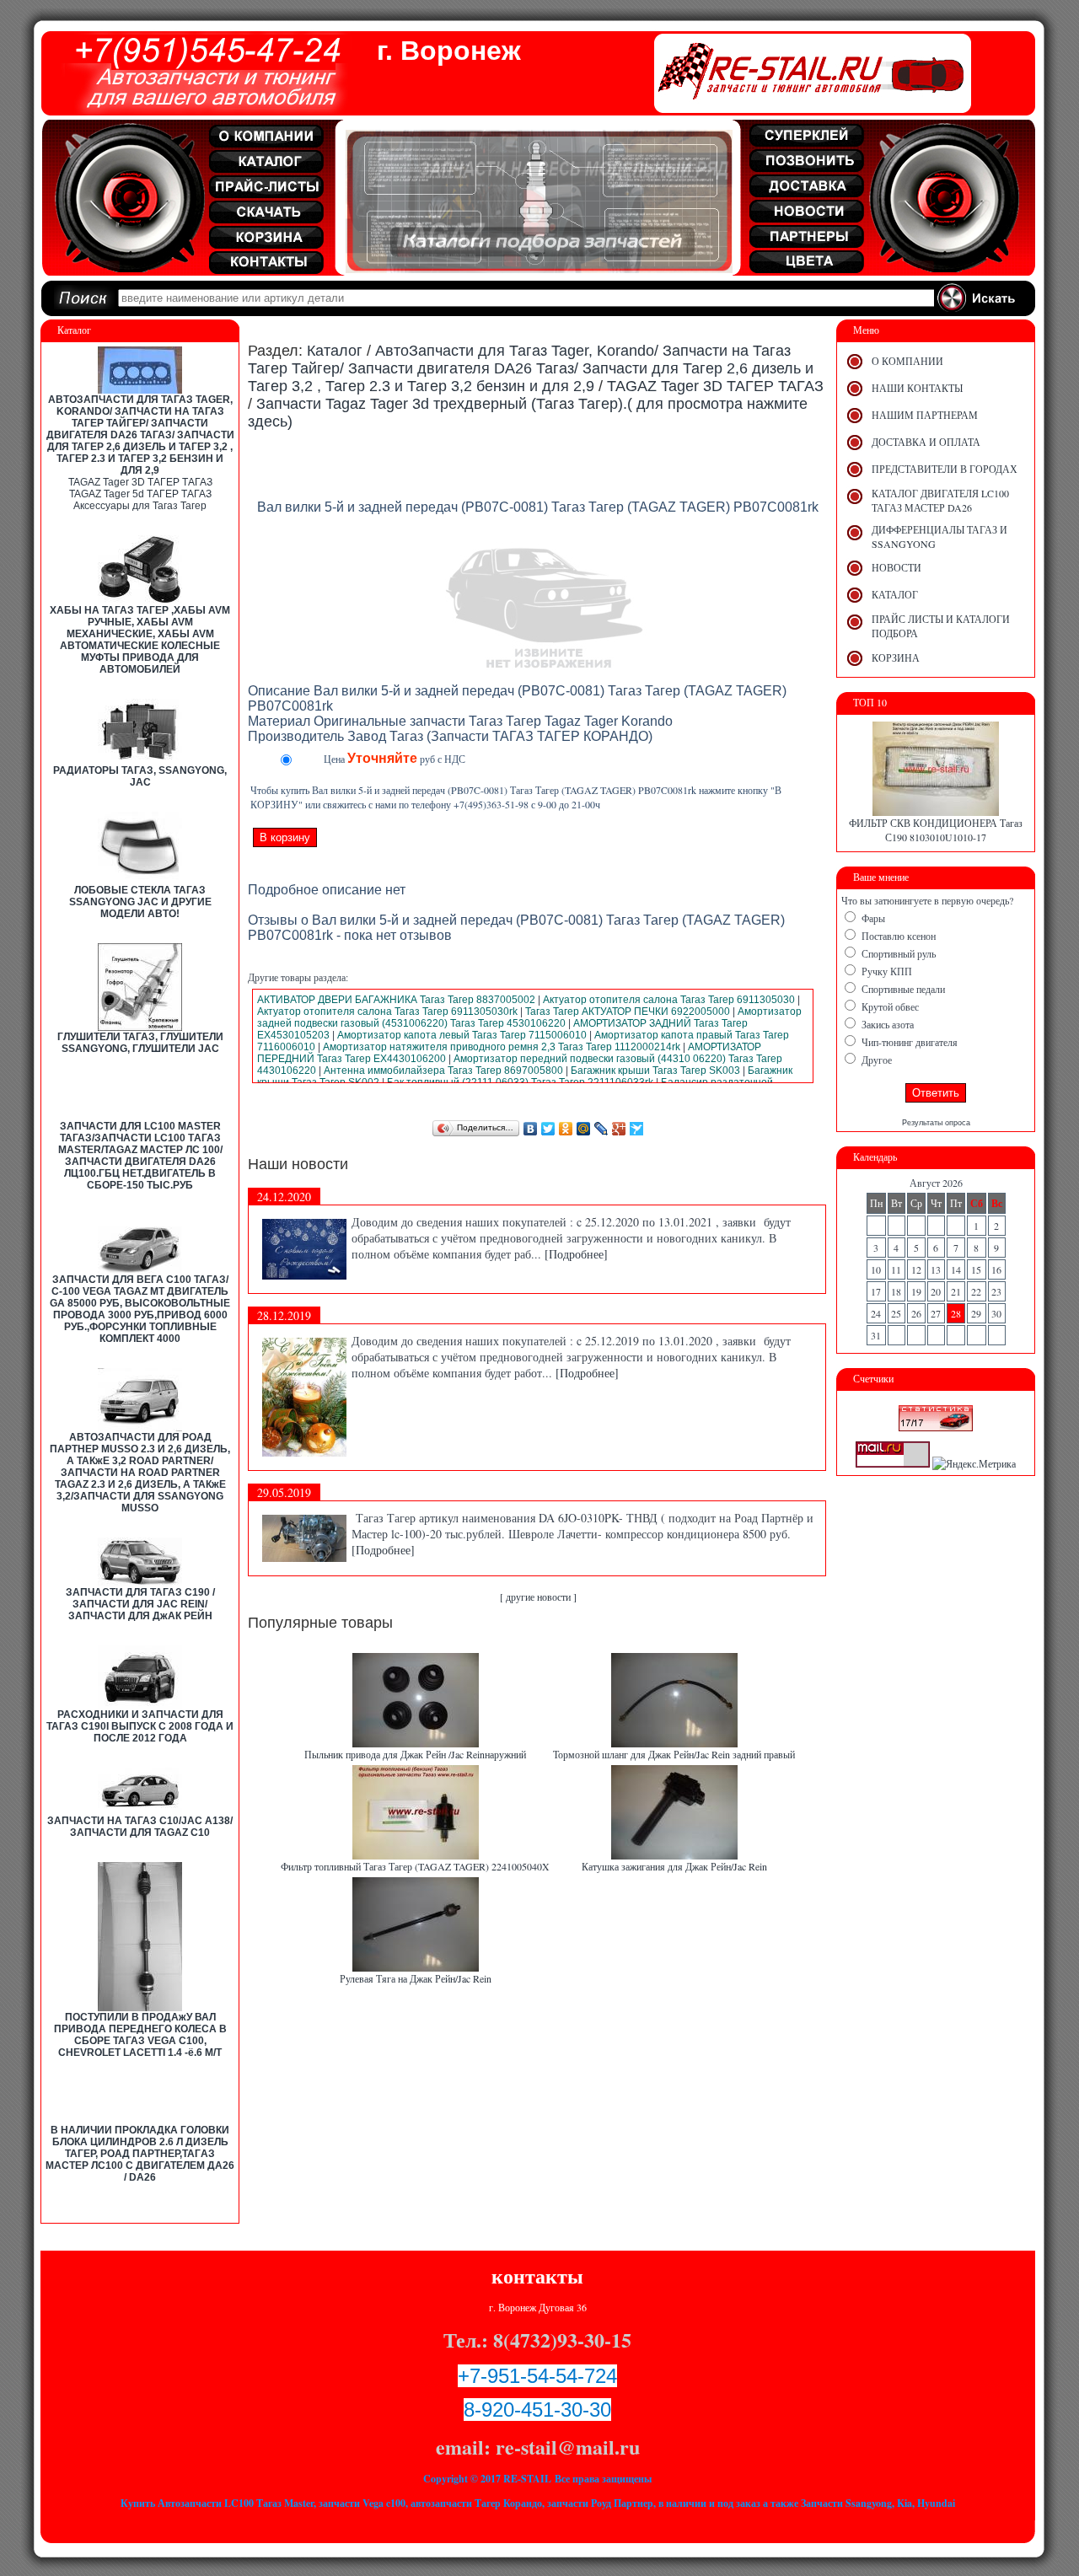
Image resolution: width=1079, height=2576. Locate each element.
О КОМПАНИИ (907, 361)
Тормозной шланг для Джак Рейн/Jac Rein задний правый (674, 1754)
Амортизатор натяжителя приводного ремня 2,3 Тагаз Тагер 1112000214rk (502, 1047)
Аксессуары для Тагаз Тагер (140, 506)
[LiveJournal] (601, 1129)
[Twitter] (548, 1129)
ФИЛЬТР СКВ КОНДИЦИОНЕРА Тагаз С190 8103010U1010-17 (936, 830)
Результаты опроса (936, 1123)
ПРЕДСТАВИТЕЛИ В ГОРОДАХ (945, 469)
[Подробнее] (576, 1254)
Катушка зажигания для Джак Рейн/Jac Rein (674, 1866)
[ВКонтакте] (531, 1129)
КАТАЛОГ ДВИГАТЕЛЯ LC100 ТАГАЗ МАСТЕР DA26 (940, 500)
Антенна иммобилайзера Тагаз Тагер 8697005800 (443, 1071)
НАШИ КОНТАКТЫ (917, 388)
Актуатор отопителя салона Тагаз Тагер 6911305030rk (387, 1012)
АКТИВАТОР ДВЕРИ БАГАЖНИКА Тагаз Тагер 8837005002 (396, 1000)
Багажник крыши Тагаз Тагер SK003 (655, 1071)
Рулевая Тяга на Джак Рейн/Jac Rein (416, 1978)
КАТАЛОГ (895, 594)
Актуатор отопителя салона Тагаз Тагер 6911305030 (669, 1000)
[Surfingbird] (637, 1129)
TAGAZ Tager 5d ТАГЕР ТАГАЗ (140, 494)
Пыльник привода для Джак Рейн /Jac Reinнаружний (415, 1754)
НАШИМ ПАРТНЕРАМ (925, 415)
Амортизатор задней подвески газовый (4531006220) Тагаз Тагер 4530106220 (529, 1017)
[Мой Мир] (584, 1129)
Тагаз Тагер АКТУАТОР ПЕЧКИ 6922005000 (628, 1012)
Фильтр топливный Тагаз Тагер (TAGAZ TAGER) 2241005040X (415, 1866)
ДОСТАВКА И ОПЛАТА (926, 442)
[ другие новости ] (538, 1597)
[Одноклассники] (566, 1129)
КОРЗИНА (896, 657)
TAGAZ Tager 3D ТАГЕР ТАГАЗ (140, 482)
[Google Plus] (619, 1129)
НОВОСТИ (896, 567)
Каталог (335, 351)
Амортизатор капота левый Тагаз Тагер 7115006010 (462, 1035)
